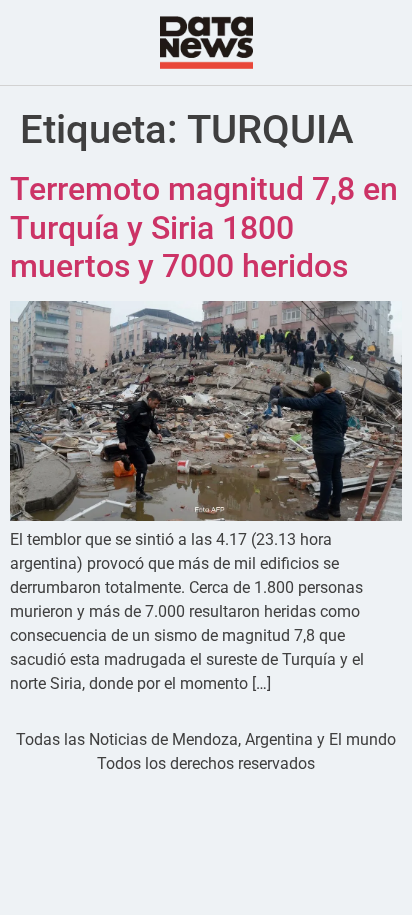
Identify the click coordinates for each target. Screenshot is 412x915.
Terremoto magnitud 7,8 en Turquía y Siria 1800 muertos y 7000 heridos (204, 227)
